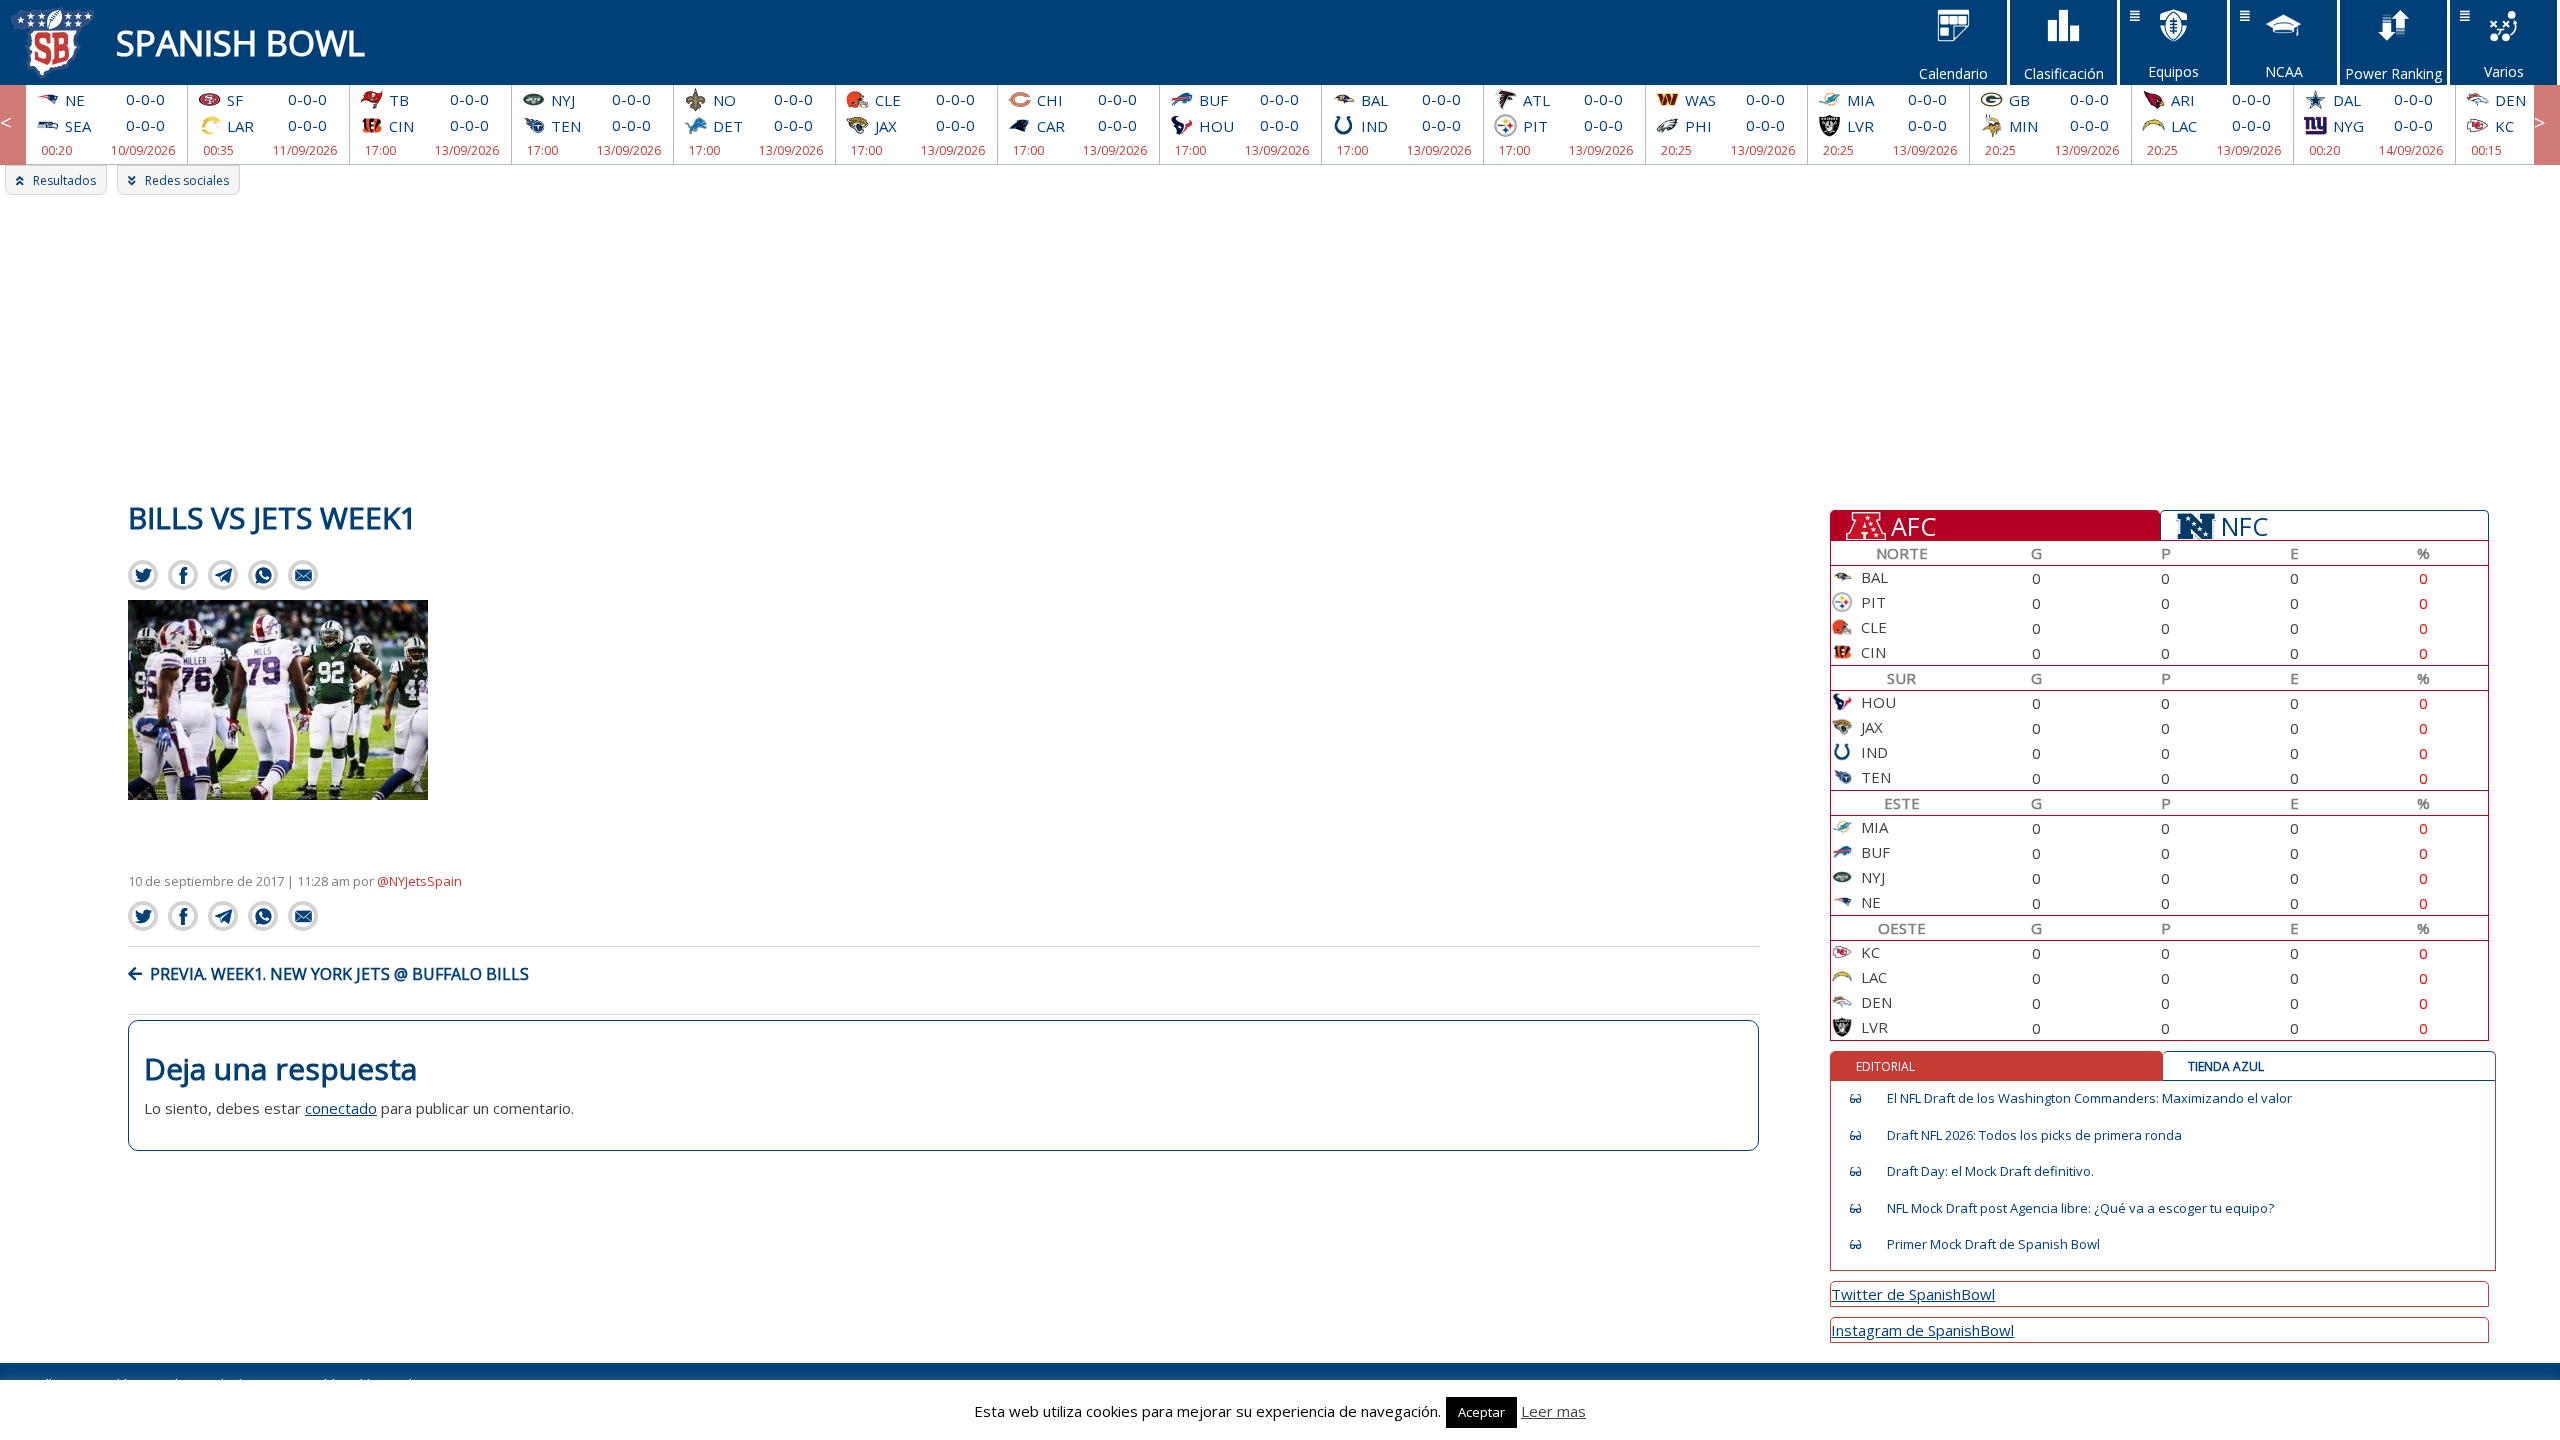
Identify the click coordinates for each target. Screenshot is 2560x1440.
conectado (341, 1108)
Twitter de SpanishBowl (1913, 1294)
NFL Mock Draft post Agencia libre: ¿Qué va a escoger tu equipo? (2080, 1208)
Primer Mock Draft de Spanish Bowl (1993, 1244)
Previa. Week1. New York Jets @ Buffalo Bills (339, 974)
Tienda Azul (2226, 1066)
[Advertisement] (1280, 345)
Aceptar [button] (1481, 1412)
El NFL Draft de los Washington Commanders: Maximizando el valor (2089, 1098)
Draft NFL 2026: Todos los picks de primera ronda (2034, 1135)
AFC (1913, 525)
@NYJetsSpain (419, 881)
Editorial (1885, 1066)
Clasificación (2064, 73)
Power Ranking (2393, 73)
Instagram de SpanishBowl (1922, 1330)
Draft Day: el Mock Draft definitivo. (1990, 1171)
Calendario (1953, 73)
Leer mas (1553, 1411)
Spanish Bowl (240, 42)
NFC (2244, 525)
